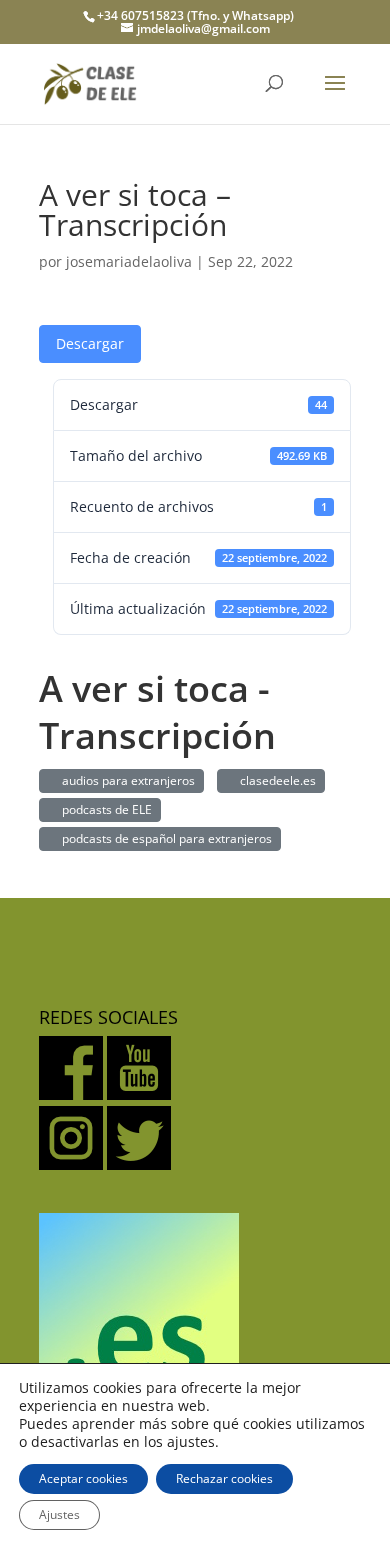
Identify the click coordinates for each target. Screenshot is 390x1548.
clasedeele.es (275, 780)
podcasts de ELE (104, 809)
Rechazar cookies (224, 1478)
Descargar (90, 343)
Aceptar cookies (83, 1478)
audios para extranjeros (125, 780)
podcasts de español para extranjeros (164, 838)
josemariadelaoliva (129, 261)
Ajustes (59, 1514)
